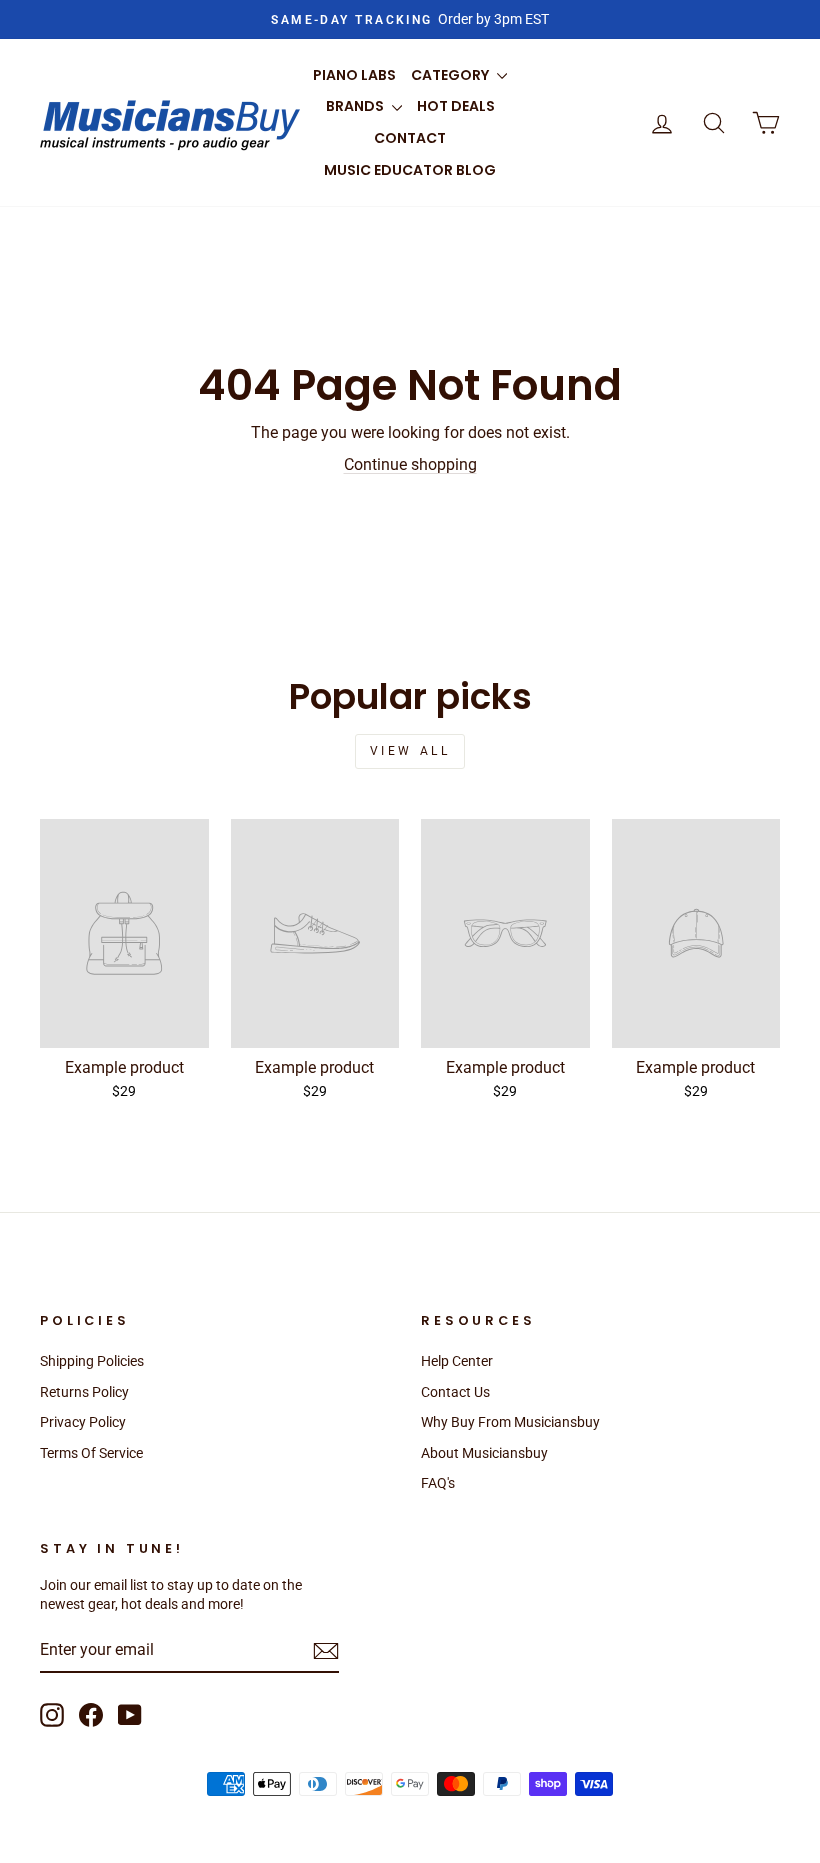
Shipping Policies (92, 1361)
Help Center (457, 1361)
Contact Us (455, 1392)
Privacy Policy (83, 1422)
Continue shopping (410, 464)
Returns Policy (84, 1392)
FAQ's (438, 1483)
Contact (410, 138)
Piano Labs (354, 75)
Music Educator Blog (410, 170)
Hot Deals (456, 106)
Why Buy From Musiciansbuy (510, 1422)
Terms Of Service (91, 1453)
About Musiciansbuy (484, 1453)
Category (451, 75)
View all (410, 751)
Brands (356, 106)
